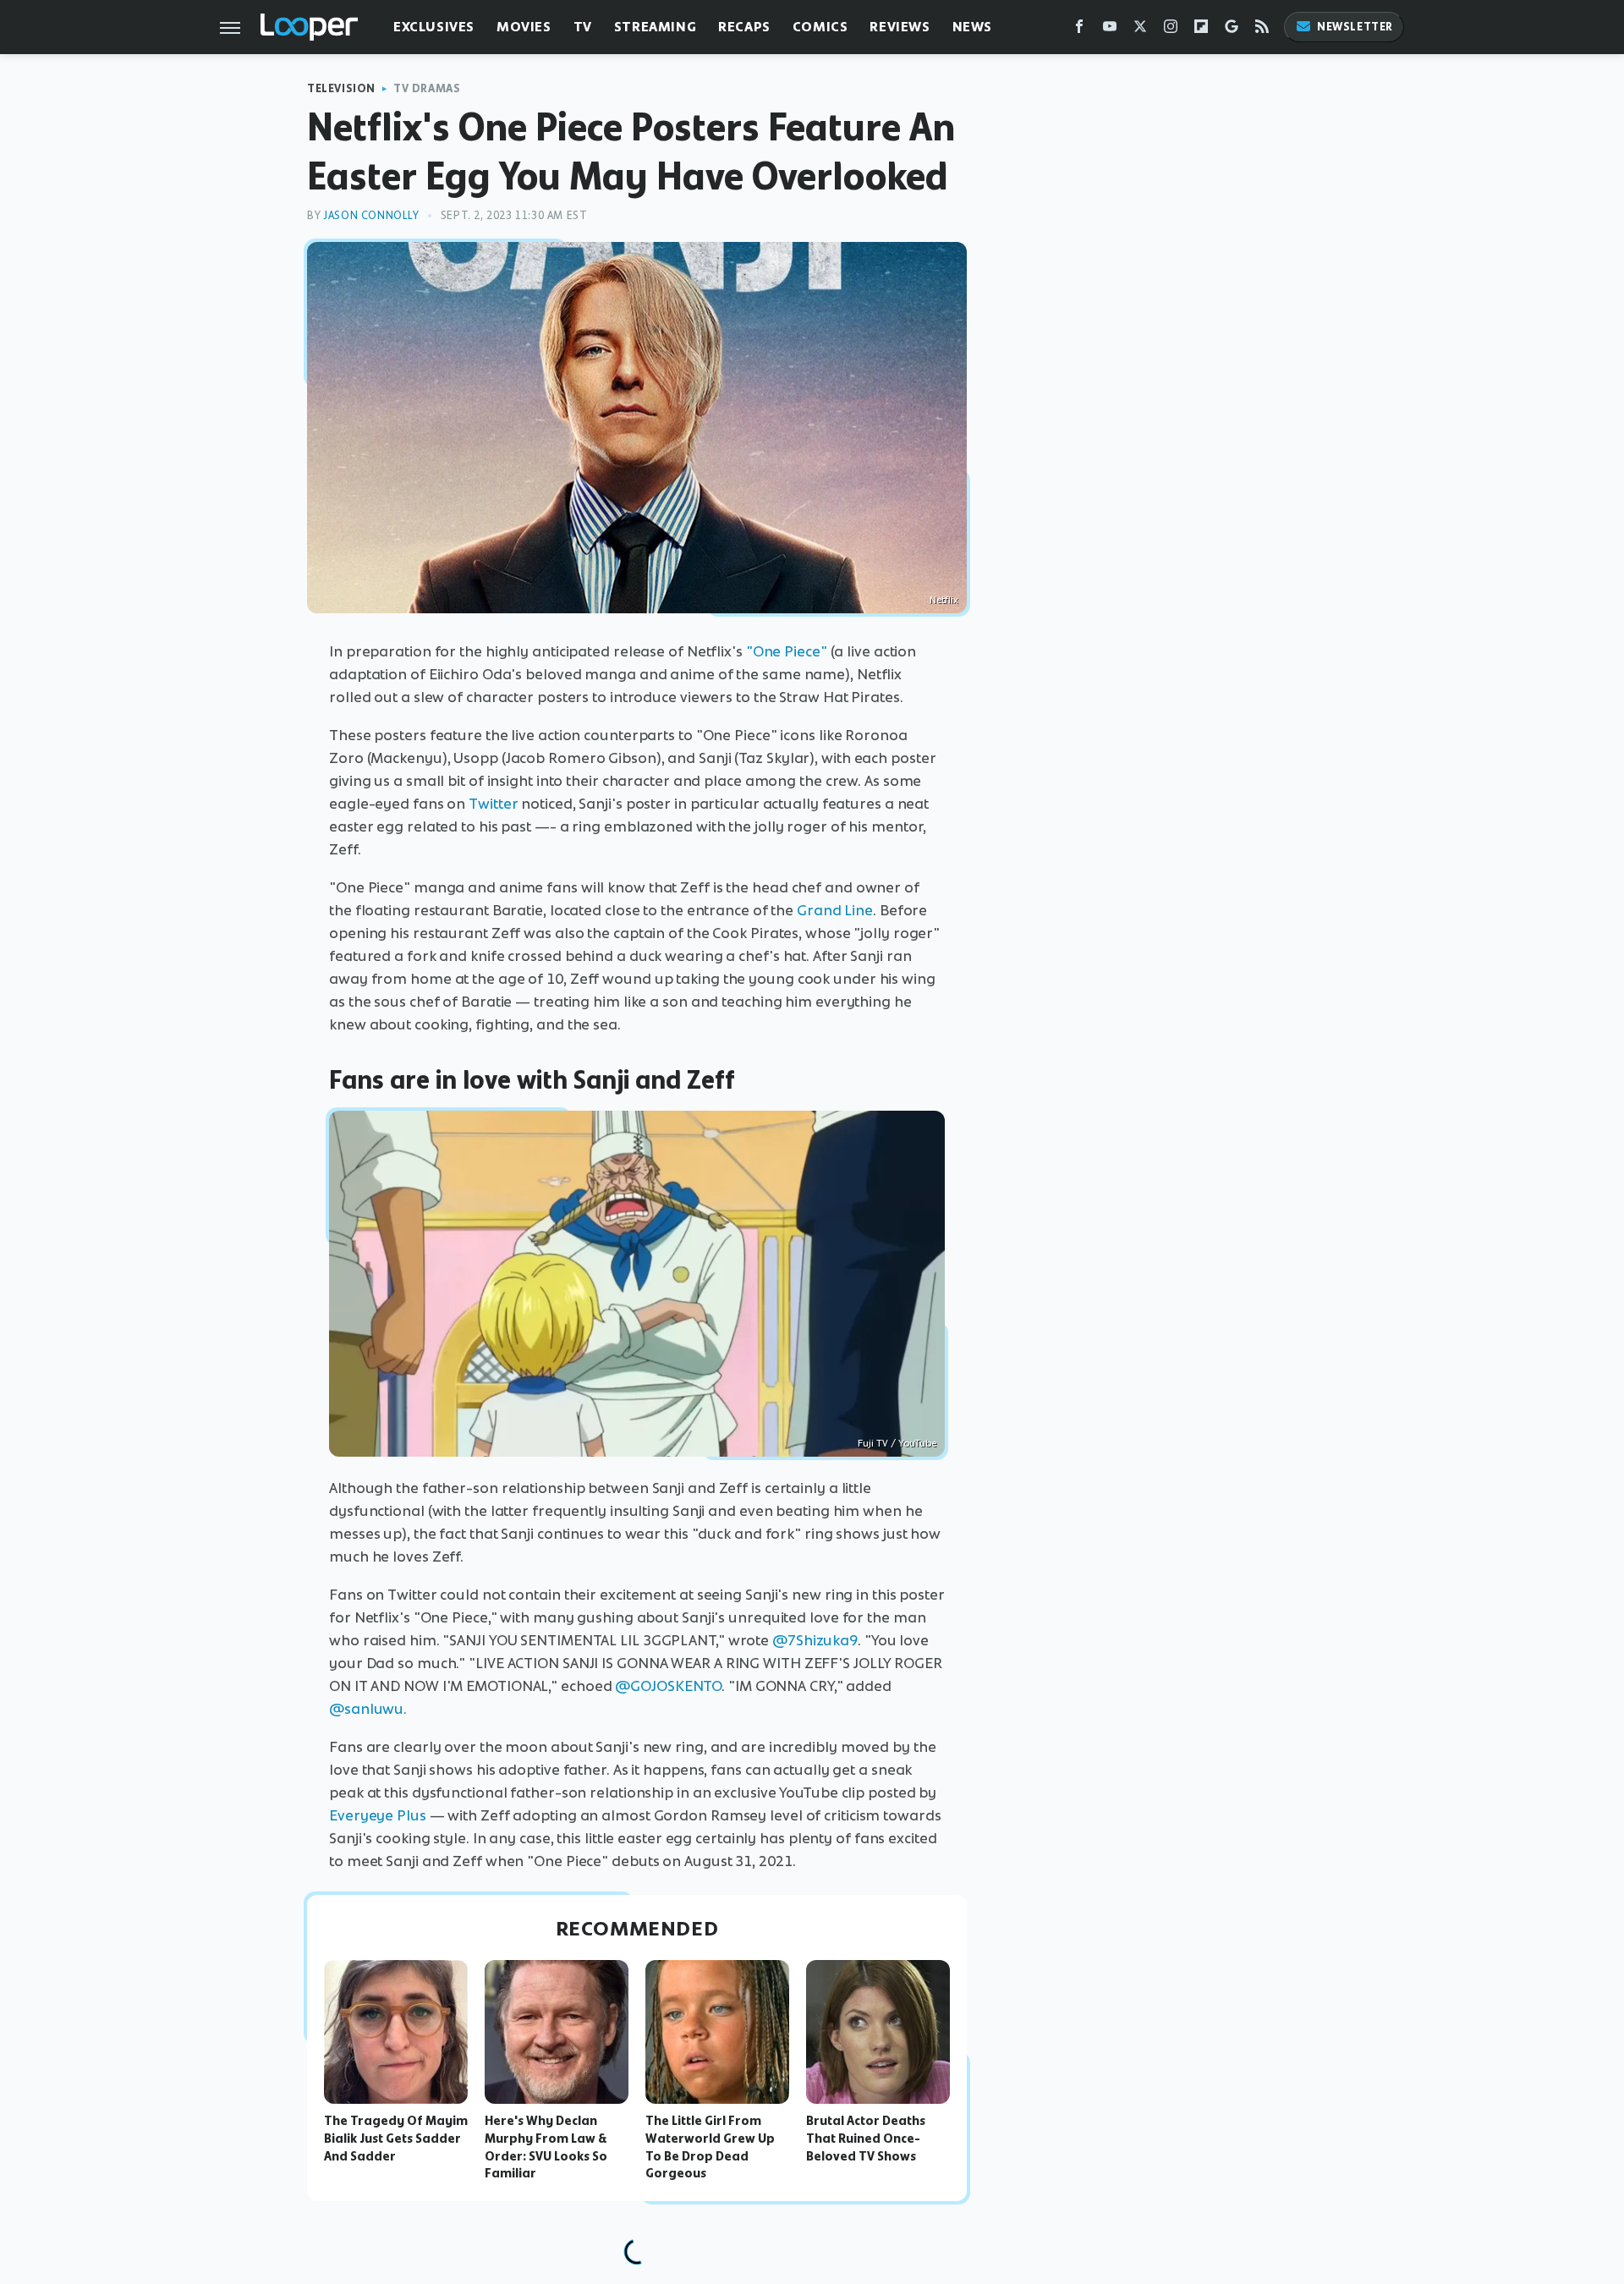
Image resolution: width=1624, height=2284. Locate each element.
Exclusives (434, 27)
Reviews (900, 27)
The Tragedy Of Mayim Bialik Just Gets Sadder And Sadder (396, 2139)
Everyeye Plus (378, 1815)
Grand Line (835, 910)
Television (341, 88)
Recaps (744, 27)
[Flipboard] (1201, 30)
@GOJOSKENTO (668, 1686)
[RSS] (1262, 30)
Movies (524, 27)
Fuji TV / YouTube (897, 1443)
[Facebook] (1079, 30)
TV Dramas (427, 88)
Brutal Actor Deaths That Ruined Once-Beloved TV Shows (866, 2139)
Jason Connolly (371, 215)
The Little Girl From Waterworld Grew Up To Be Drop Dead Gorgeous (710, 2147)
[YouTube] (1110, 30)
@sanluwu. (368, 1709)
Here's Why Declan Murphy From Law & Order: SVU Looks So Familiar (546, 2147)
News (972, 27)
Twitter (493, 804)
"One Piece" (787, 651)
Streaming (655, 27)
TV (583, 27)
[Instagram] (1171, 30)
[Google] (1232, 30)
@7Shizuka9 (815, 1640)
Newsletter (1355, 27)
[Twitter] (1140, 30)
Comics (820, 27)
